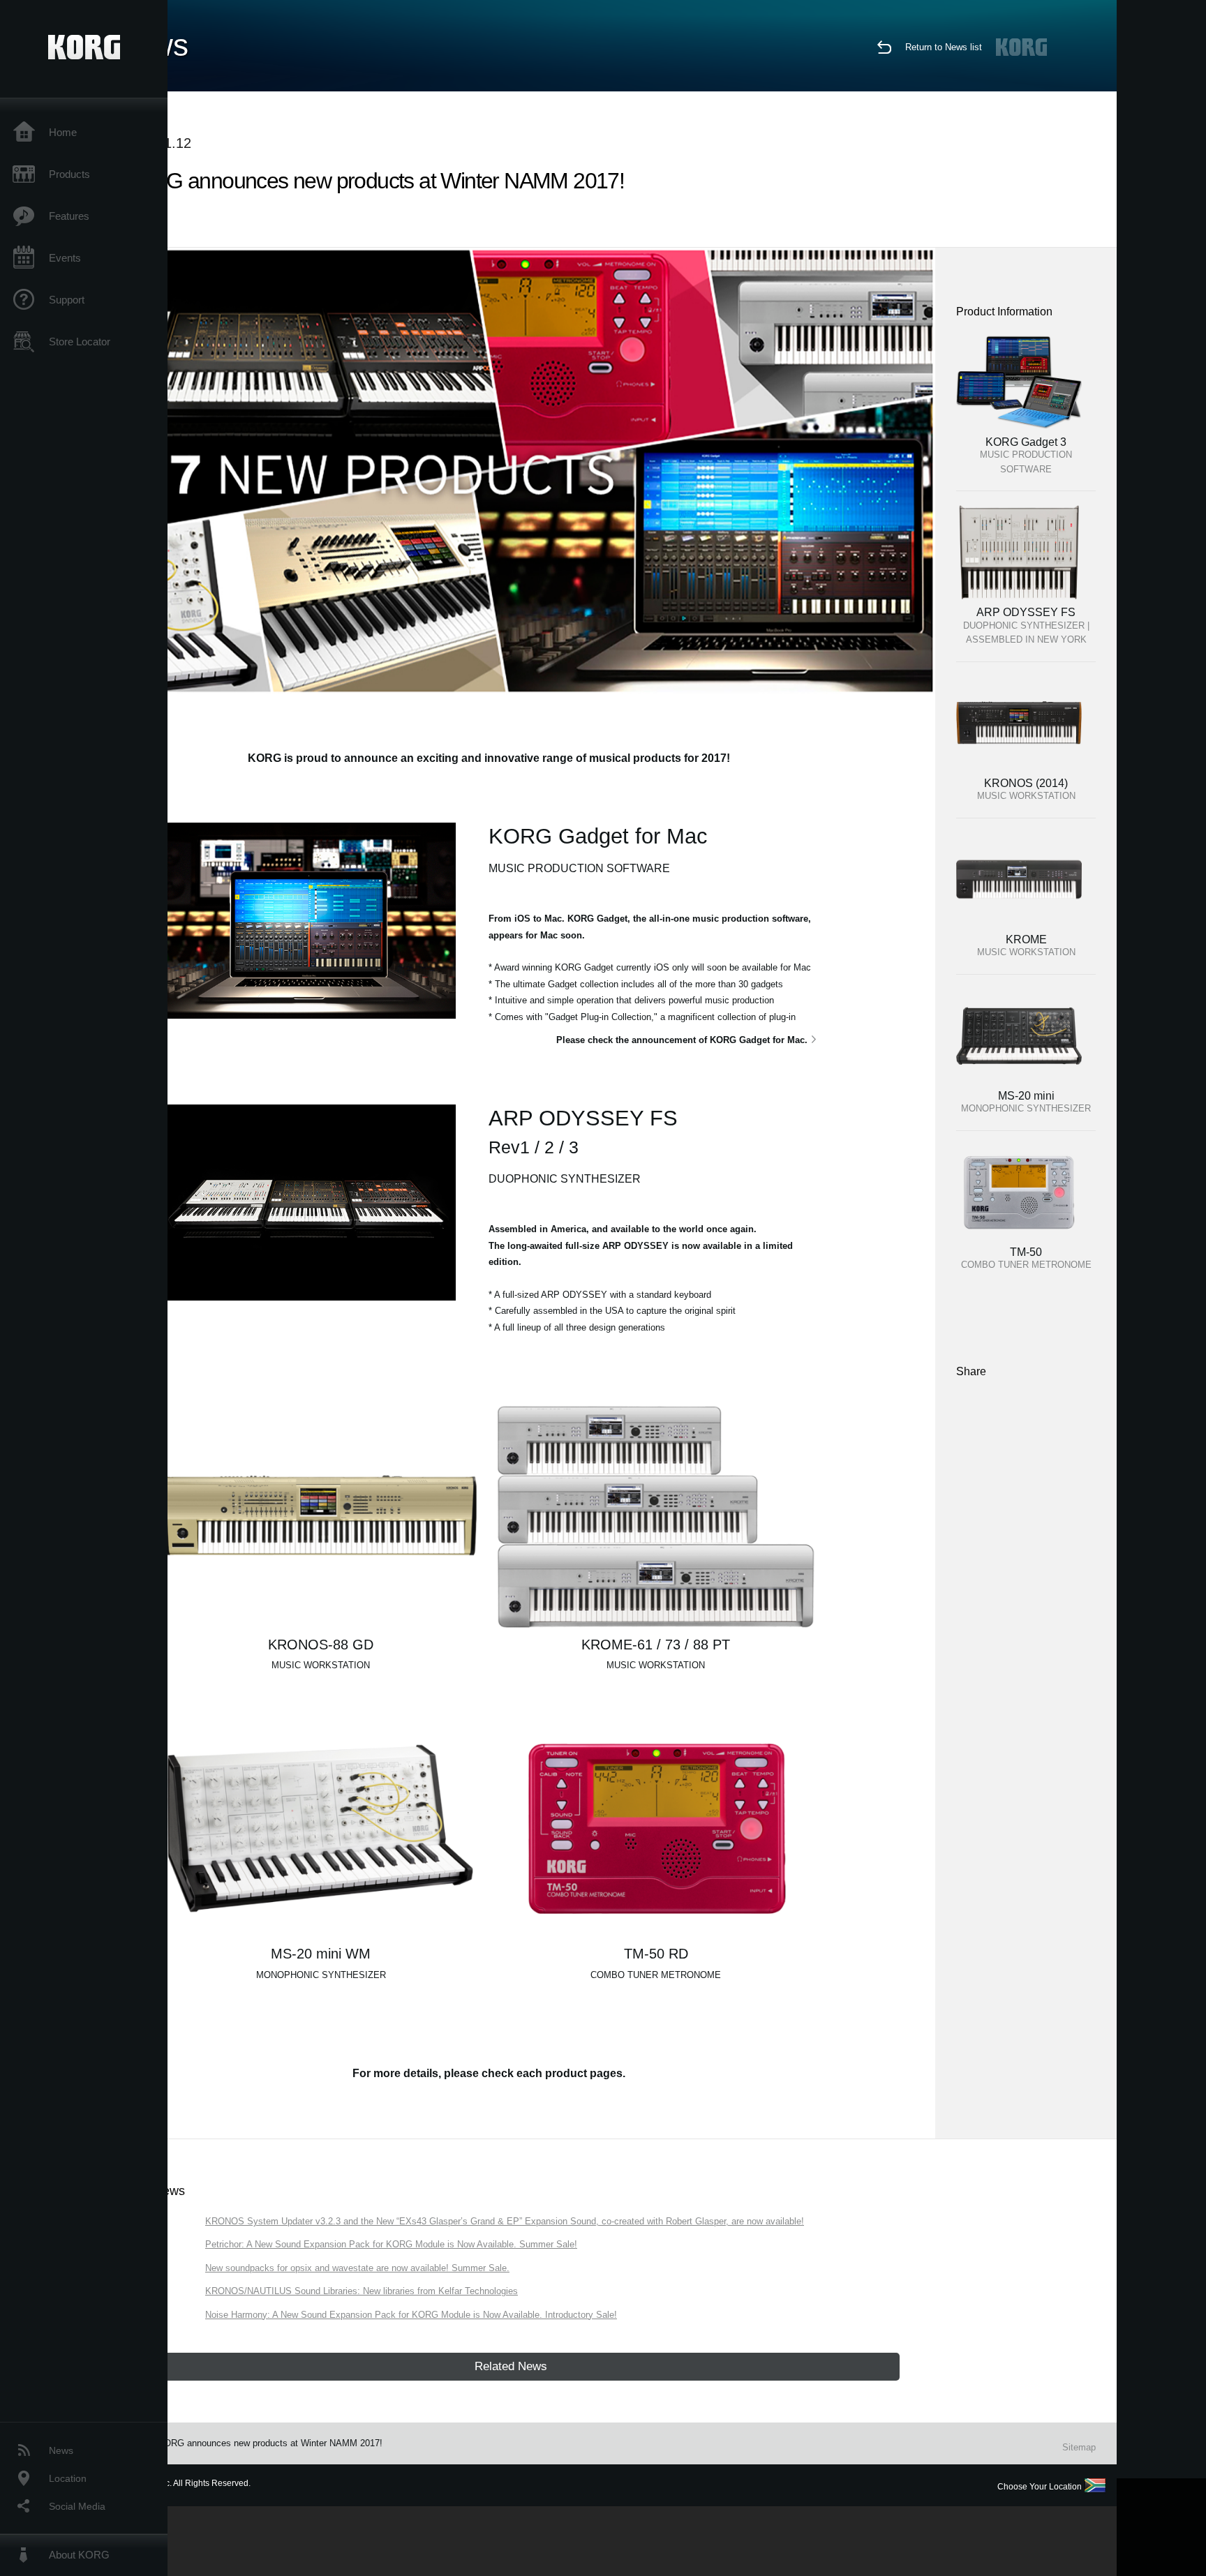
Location (68, 2478)
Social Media (77, 2506)
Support (67, 300)
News (61, 2450)
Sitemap (1079, 2447)
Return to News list (944, 47)
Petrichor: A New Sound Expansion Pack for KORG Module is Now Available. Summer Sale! (391, 2244)
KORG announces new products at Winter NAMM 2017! (270, 2443)
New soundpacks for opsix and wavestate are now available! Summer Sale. (357, 2268)
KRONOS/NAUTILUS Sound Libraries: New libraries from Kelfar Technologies (362, 2291)
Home (63, 132)
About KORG (79, 2555)
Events (65, 258)
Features (69, 216)
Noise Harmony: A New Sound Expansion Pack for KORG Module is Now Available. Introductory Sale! (411, 2315)
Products (69, 174)
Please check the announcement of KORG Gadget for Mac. (682, 1040)
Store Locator (80, 342)
